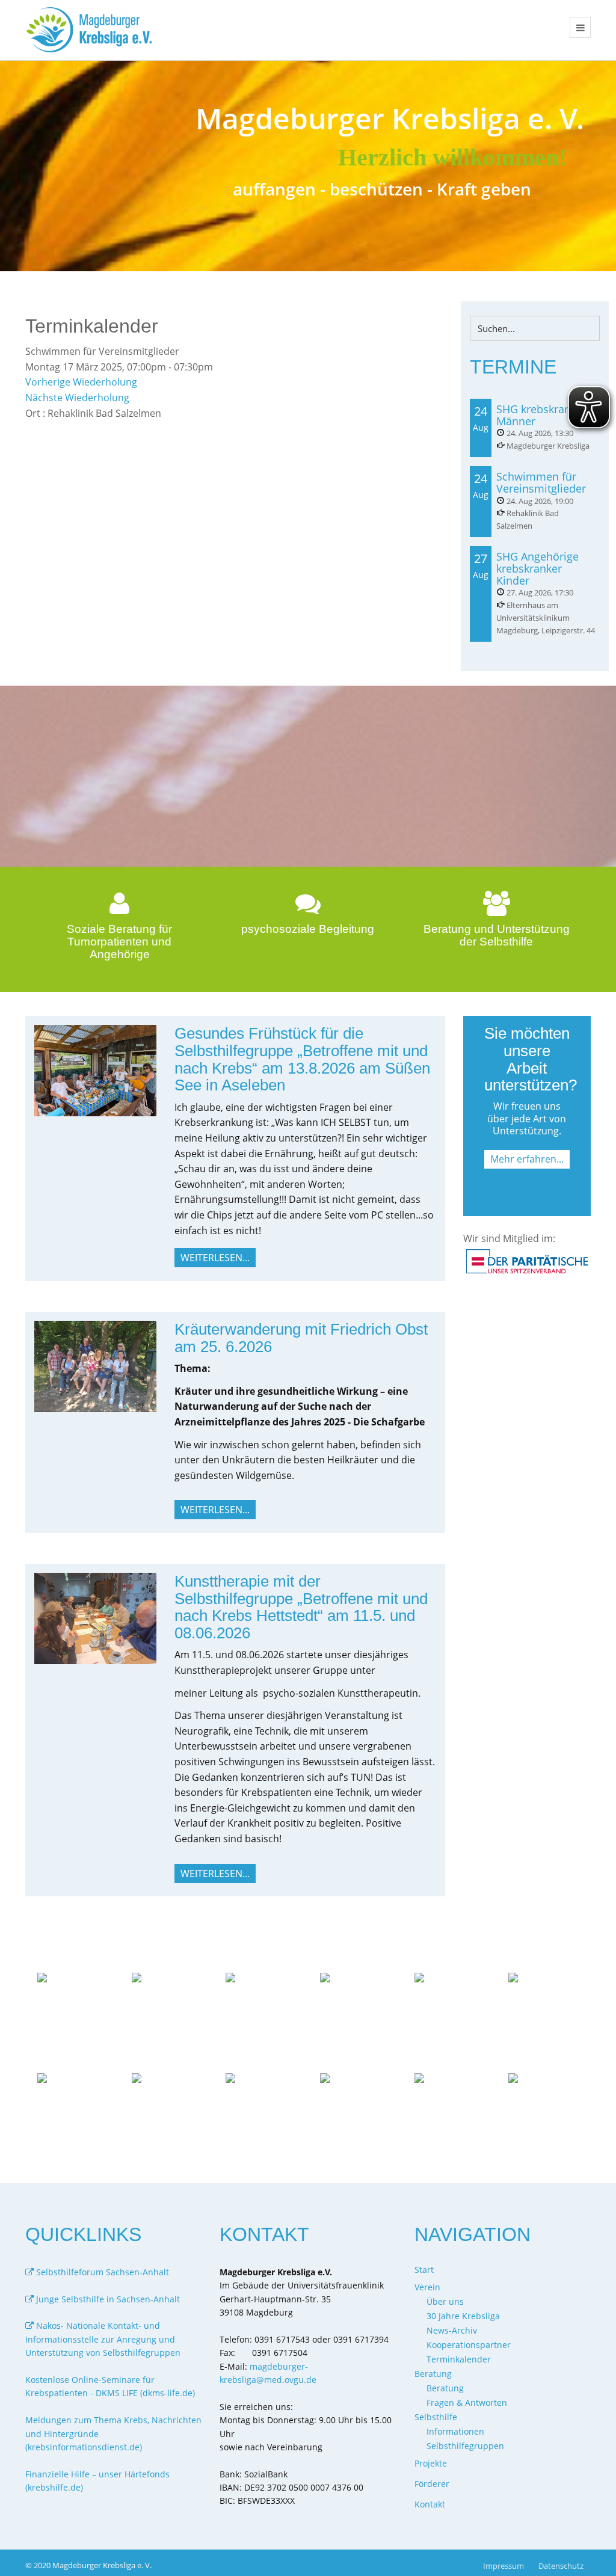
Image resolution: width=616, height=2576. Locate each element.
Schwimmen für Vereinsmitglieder (541, 482)
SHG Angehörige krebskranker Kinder (537, 568)
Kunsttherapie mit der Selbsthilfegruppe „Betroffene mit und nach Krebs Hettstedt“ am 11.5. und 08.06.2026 (301, 1607)
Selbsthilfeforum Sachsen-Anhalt (101, 2272)
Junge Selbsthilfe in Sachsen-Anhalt (107, 2299)
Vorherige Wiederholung (81, 382)
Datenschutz (561, 2566)
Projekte (431, 2463)
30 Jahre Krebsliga (463, 2316)
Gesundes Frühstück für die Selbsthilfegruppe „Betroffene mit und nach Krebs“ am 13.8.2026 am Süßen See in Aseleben (302, 1059)
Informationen (455, 2431)
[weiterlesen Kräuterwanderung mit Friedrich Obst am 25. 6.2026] (95, 1365)
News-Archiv (452, 2330)
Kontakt (430, 2504)
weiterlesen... (215, 1258)
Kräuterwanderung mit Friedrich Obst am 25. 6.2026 (301, 1338)
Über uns (445, 2301)
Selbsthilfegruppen (465, 2446)
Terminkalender (459, 2359)
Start (424, 2270)
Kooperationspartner (469, 2345)
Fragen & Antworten (467, 2402)
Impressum (504, 2566)
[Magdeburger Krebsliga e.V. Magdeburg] (92, 30)
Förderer (432, 2484)
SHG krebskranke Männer (539, 415)
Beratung (445, 2388)
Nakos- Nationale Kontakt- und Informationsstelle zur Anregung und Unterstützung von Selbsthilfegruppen (103, 2339)
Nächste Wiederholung (77, 398)
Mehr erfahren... (527, 1159)
